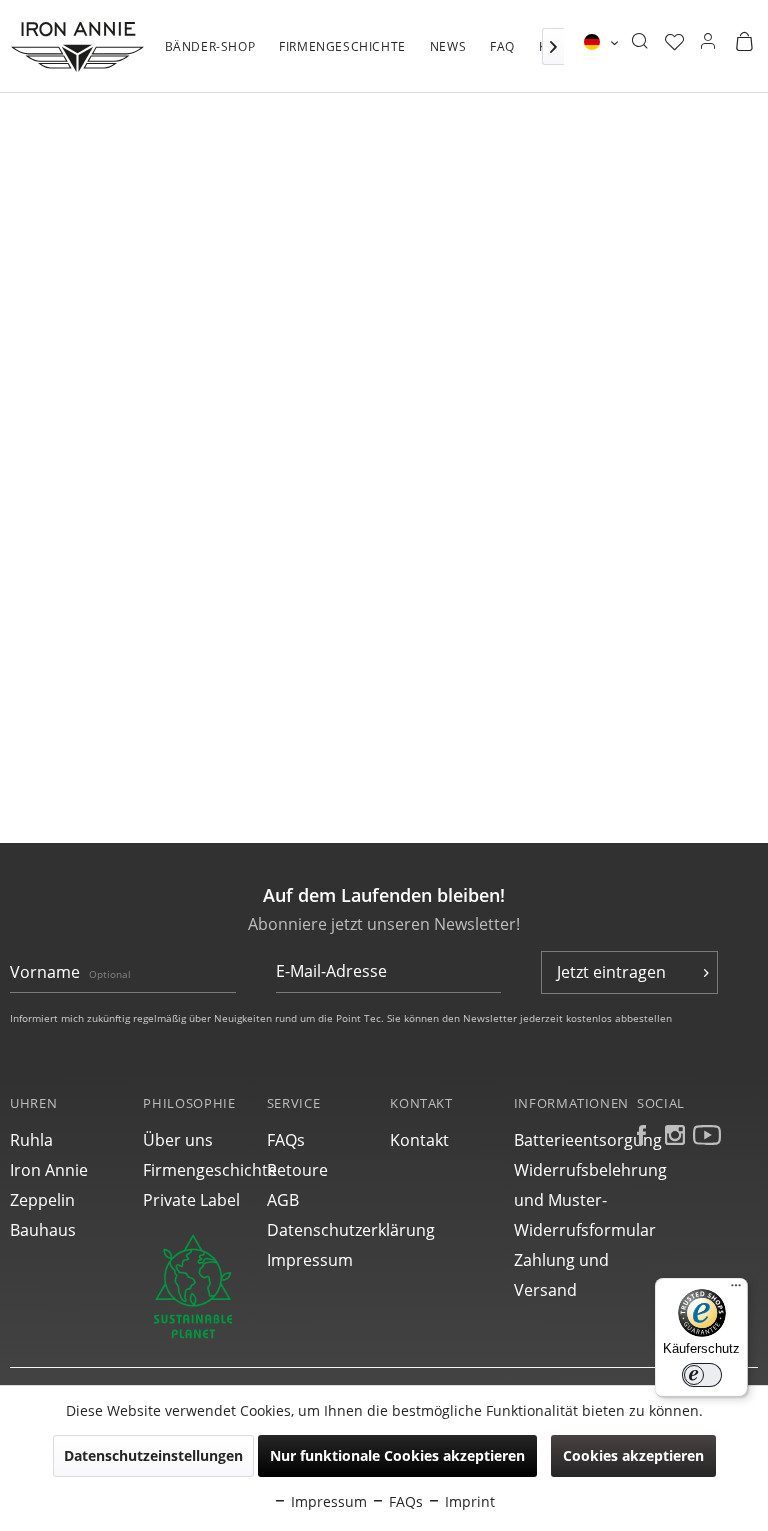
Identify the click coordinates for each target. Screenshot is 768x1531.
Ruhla (31, 1140)
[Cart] (744, 42)
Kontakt (419, 1140)
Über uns (178, 1140)
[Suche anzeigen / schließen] (639, 42)
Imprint (468, 1501)
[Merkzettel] (674, 42)
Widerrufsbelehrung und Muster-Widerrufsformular (570, 1200)
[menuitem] (210, 57)
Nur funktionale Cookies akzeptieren (397, 1455)
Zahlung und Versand (561, 1275)
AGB (283, 1200)
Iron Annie (49, 1170)
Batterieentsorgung (570, 1140)
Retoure (297, 1170)
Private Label (191, 1200)
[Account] (708, 42)
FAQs (286, 1140)
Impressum (310, 1260)
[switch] (702, 1375)
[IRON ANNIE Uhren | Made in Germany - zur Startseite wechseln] (77, 47)
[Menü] (736, 1290)
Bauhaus (43, 1230)
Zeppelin (42, 1200)
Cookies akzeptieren (633, 1455)
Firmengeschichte (199, 1170)
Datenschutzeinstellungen (153, 1455)
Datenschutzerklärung (323, 1230)
